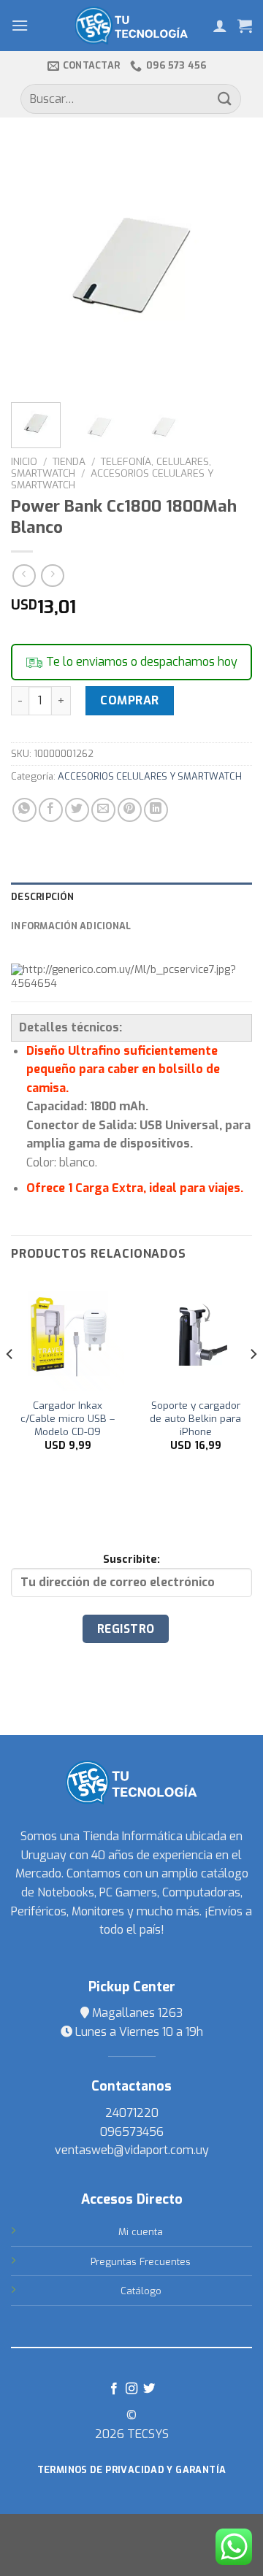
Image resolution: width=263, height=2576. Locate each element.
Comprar (129, 700)
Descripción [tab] (42, 897)
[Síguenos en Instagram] (131, 2389)
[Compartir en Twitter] (77, 810)
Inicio (24, 461)
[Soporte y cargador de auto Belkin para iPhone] (195, 1334)
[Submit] (225, 99)
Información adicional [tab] (71, 926)
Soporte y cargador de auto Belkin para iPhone (195, 1418)
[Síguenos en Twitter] (149, 2389)
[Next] (229, 267)
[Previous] (34, 267)
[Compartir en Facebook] (51, 810)
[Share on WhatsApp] (24, 810)
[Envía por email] (103, 810)
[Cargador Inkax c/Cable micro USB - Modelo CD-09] (68, 1334)
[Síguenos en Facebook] (113, 2389)
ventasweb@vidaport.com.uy (132, 2150)
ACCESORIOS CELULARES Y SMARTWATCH (113, 479)
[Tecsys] (132, 26)
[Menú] (20, 25)
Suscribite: (131, 1560)
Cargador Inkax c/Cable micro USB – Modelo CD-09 (68, 1418)
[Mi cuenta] (220, 26)
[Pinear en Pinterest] (130, 810)
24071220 (132, 2113)
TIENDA (69, 461)
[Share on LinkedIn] (156, 810)
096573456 (132, 2132)
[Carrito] (245, 26)
